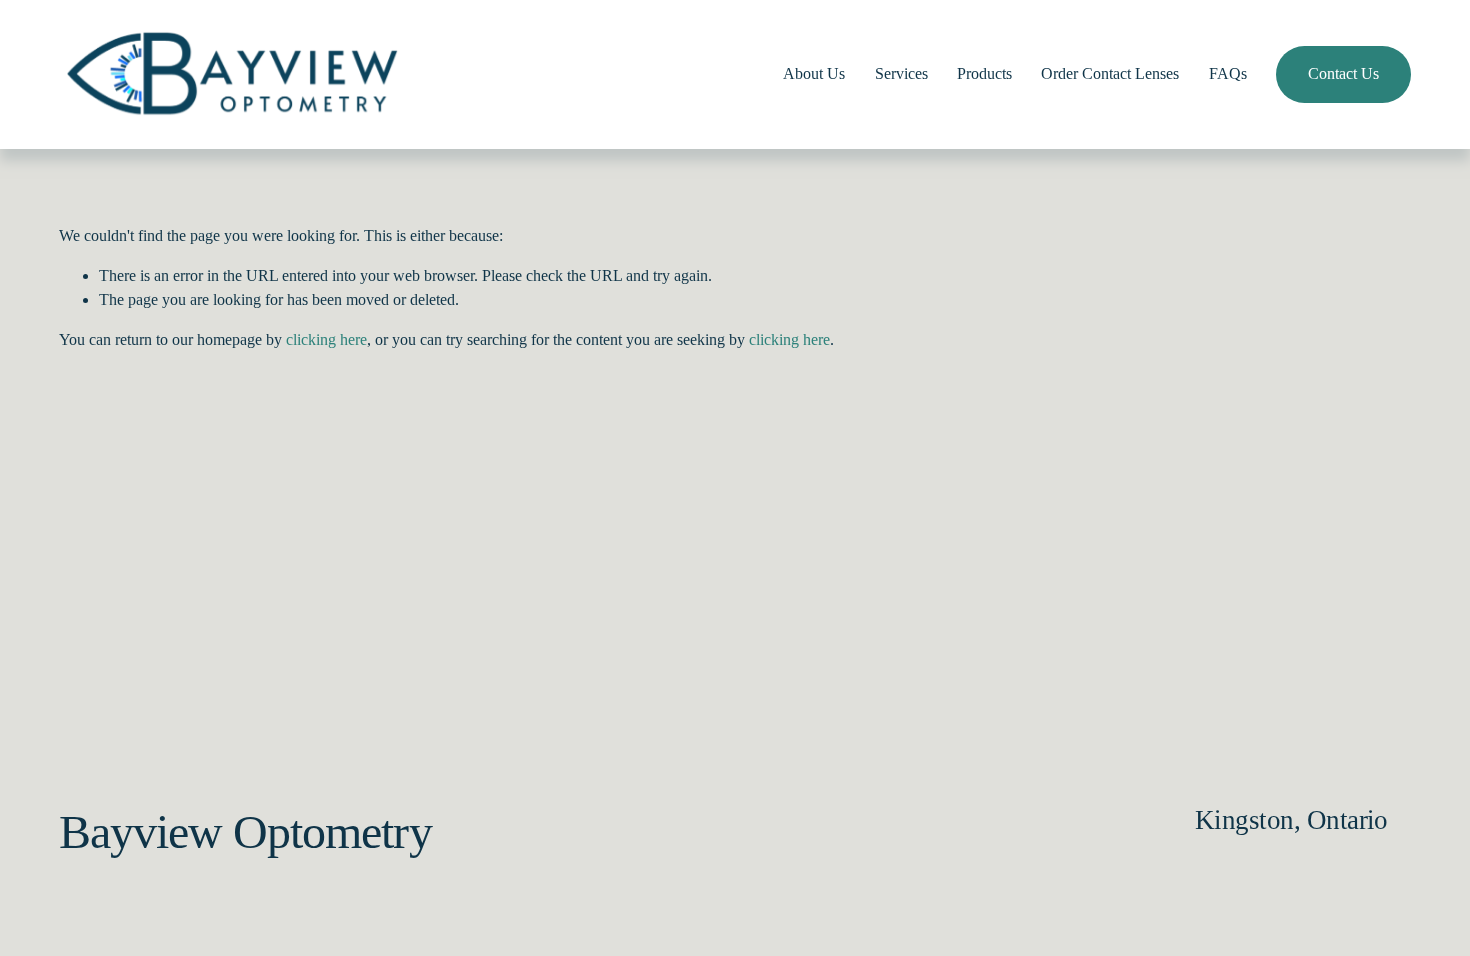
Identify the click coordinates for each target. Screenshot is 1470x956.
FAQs (1228, 73)
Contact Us (1343, 73)
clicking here (326, 339)
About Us (814, 73)
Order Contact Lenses (1110, 73)
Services (901, 73)
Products (984, 73)
